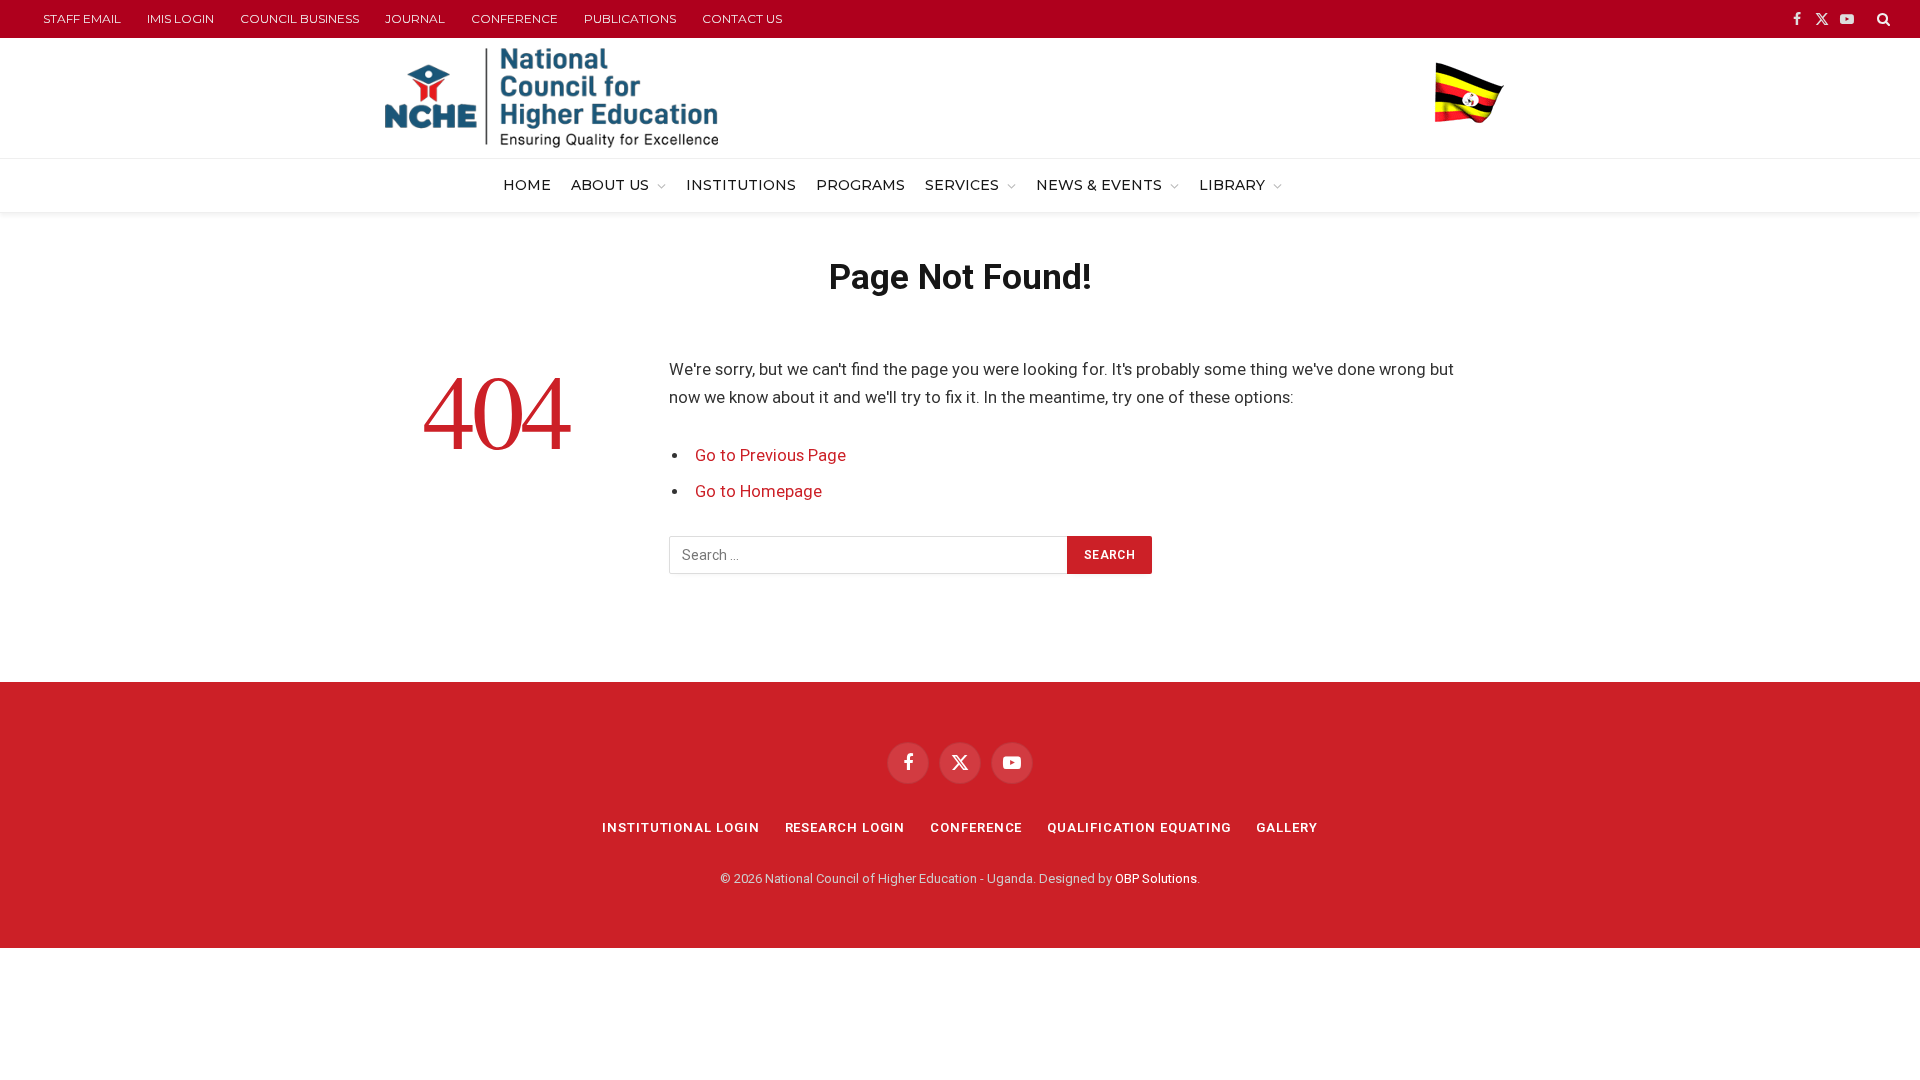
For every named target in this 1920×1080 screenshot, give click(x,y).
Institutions (741, 185)
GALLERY (1286, 827)
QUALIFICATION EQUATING (1139, 827)
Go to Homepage (758, 491)
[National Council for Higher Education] (551, 98)
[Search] (1881, 19)
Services (962, 185)
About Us (610, 185)
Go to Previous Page (770, 455)
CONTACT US (742, 18)
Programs (860, 185)
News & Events (1099, 185)
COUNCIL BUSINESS (299, 18)
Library (1232, 185)
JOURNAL (415, 18)
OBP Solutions (1156, 878)
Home (527, 185)
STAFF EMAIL (82, 18)
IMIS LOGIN (180, 18)
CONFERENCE (514, 18)
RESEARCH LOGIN (845, 827)
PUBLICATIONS (630, 18)
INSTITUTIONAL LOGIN (680, 827)
